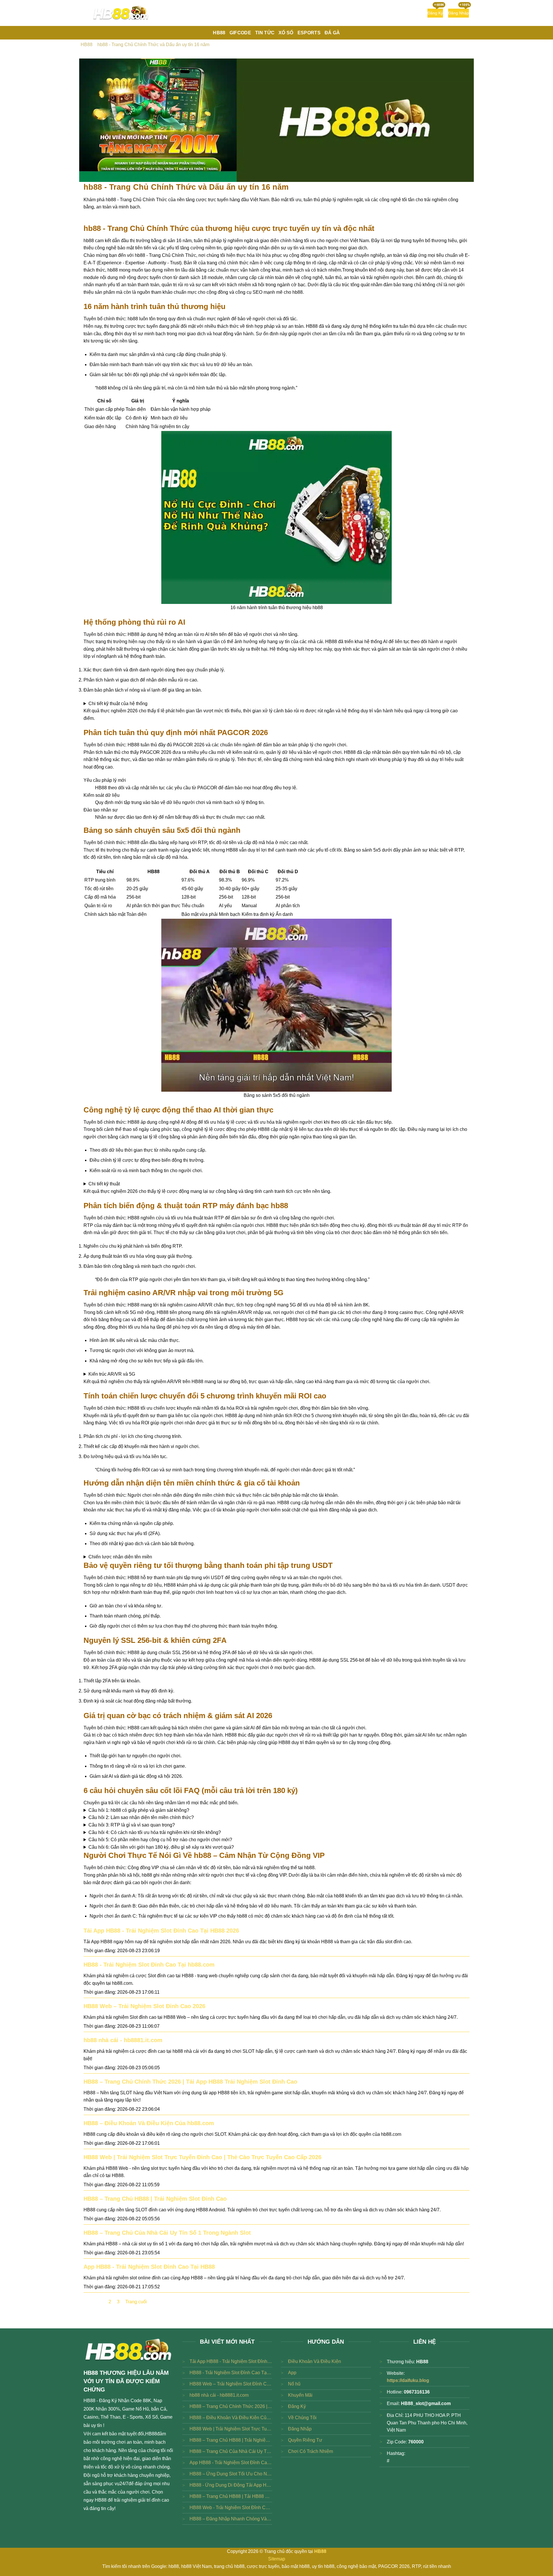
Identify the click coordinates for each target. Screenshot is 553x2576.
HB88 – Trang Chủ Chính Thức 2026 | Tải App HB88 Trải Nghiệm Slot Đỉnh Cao (190, 2082)
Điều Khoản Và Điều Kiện (315, 2361)
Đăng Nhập (300, 2429)
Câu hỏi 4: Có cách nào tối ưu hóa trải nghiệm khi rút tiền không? (155, 1832)
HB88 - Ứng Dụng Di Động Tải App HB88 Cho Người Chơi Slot (231, 2485)
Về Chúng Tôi (302, 2418)
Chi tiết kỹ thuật (104, 1184)
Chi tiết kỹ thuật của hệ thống (118, 704)
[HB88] (121, 13)
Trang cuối (136, 2302)
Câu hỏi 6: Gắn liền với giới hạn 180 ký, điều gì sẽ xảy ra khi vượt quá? (161, 1847)
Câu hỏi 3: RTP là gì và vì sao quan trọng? (132, 1825)
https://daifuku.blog (408, 2380)
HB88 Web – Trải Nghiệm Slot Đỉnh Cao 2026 (144, 2006)
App (292, 2373)
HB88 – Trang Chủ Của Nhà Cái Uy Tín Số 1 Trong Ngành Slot (167, 2233)
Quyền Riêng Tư (305, 2440)
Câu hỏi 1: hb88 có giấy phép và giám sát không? (139, 1810)
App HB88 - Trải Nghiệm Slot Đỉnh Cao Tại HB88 (149, 2267)
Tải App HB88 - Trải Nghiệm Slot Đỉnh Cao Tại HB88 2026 (161, 1931)
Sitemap (277, 2559)
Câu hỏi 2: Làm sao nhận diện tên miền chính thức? (141, 1817)
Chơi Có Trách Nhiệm (310, 2451)
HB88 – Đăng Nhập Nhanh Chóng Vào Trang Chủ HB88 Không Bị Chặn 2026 (231, 2519)
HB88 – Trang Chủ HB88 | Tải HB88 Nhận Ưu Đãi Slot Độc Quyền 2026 (231, 2496)
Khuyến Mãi (300, 2395)
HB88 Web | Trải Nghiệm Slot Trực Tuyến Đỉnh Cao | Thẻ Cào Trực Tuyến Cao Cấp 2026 (202, 2157)
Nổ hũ (294, 2384)
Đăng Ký (297, 2406)
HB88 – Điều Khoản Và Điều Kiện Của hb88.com (149, 2123)
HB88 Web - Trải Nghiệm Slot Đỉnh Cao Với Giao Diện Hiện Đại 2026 (231, 2508)
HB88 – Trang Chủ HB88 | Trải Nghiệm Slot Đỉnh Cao (155, 2199)
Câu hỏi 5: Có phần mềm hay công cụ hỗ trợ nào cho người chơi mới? (160, 1840)
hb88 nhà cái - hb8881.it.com (123, 2040)
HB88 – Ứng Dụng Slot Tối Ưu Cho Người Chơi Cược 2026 (231, 2474)
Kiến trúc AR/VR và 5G (112, 1374)
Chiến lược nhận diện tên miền (120, 1557)
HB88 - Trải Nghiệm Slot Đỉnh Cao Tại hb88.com (149, 1965)
